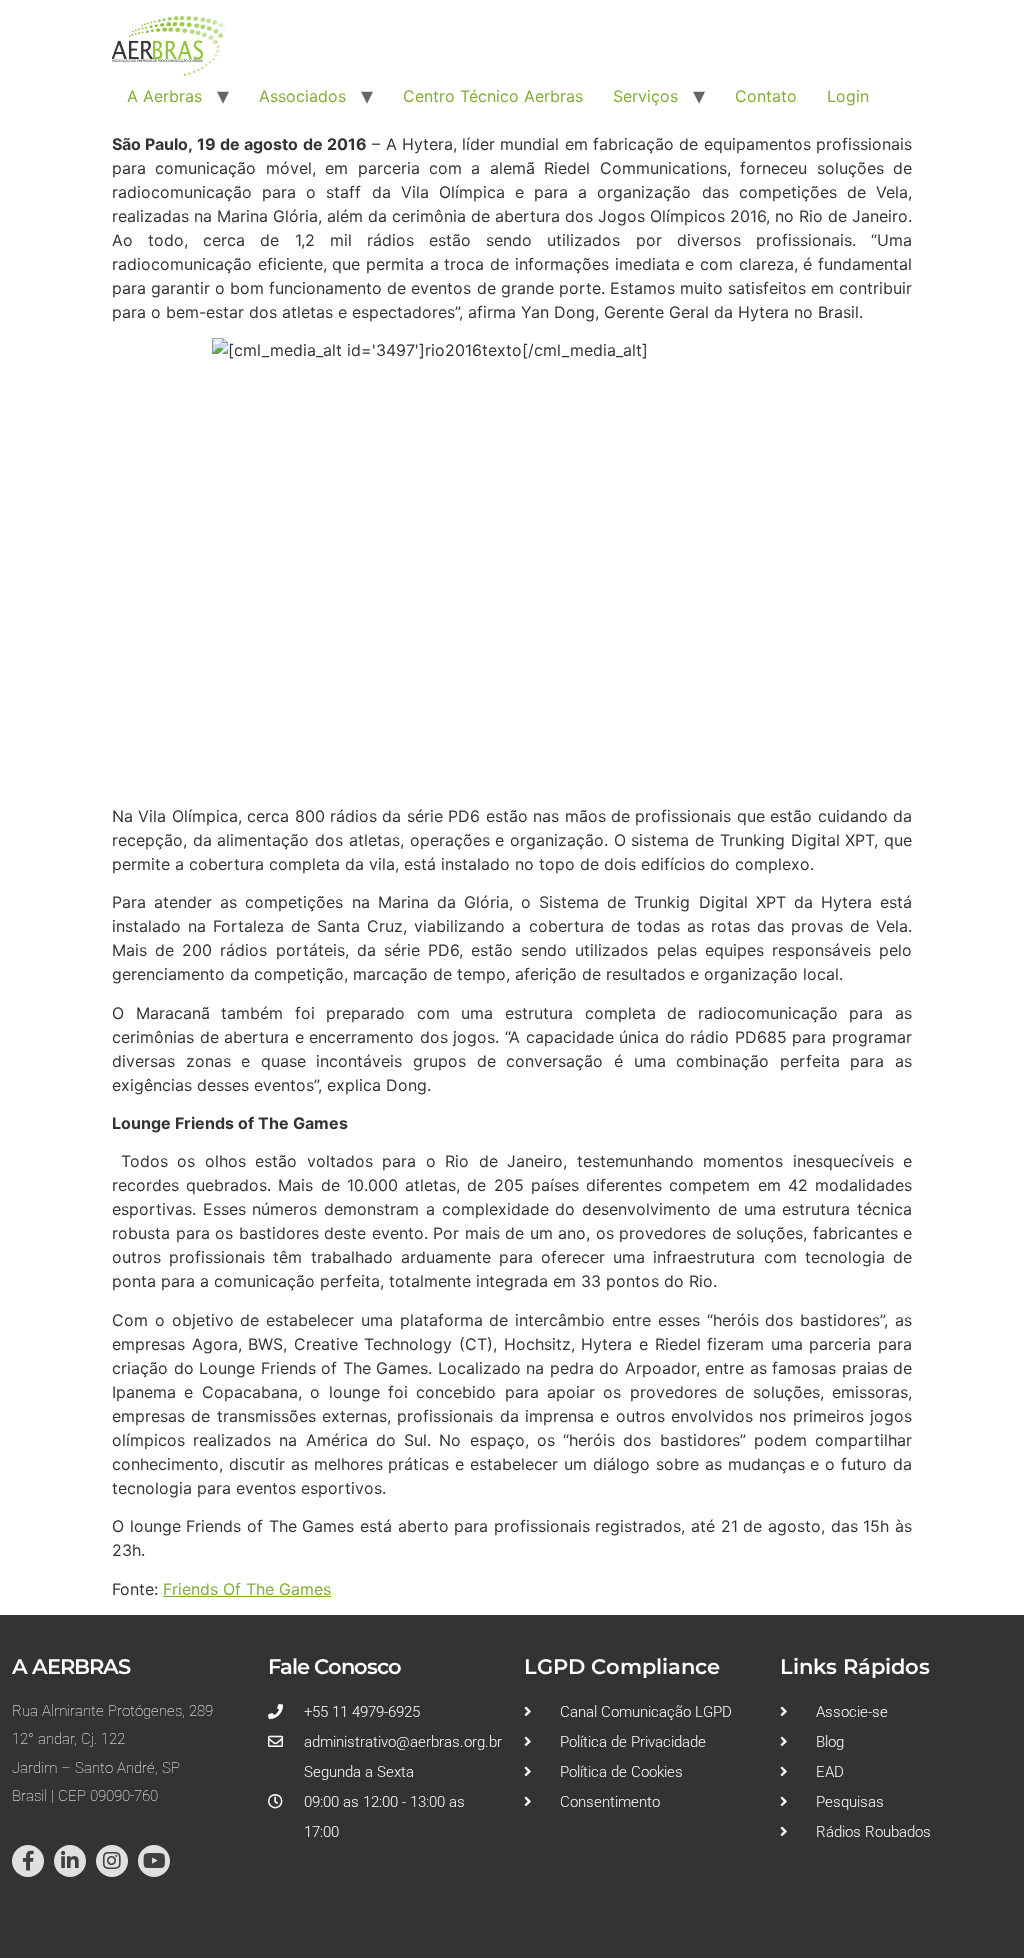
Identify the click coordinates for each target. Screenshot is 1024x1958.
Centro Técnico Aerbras (493, 96)
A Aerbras (164, 96)
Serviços (645, 96)
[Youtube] (154, 1861)
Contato (766, 96)
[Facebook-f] (28, 1861)
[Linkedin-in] (70, 1861)
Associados (302, 96)
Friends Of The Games (247, 1589)
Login (848, 96)
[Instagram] (112, 1861)
